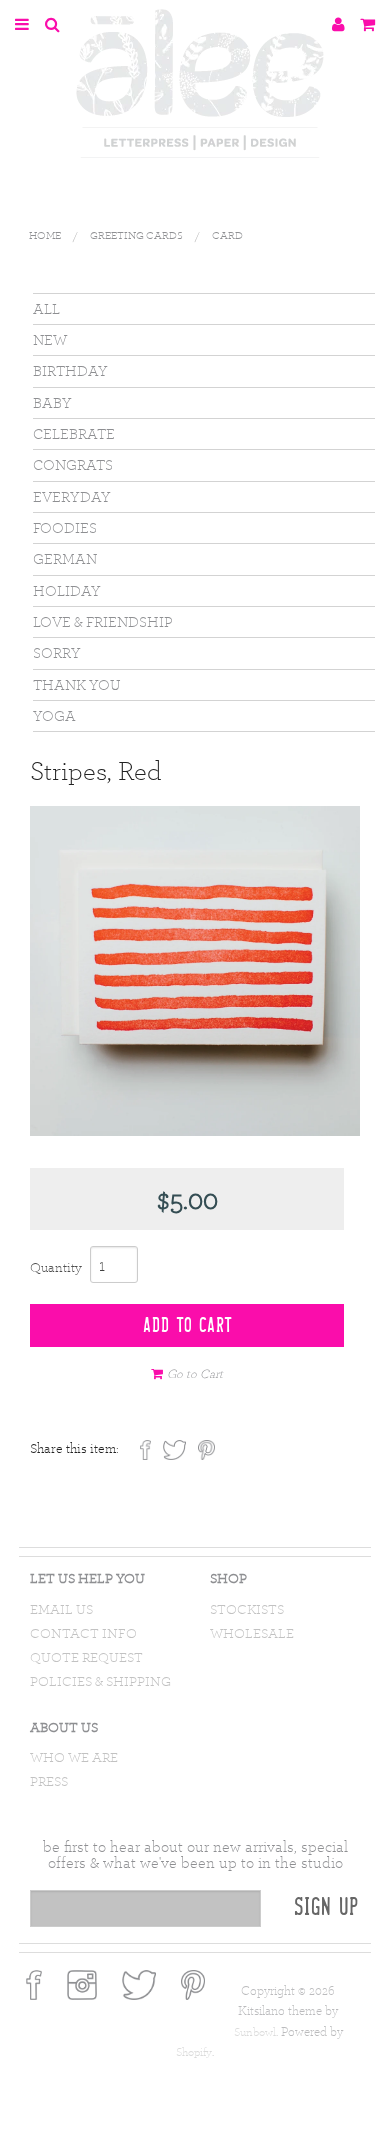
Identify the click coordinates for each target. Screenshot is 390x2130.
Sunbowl (255, 2032)
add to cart (187, 1326)
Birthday (70, 370)
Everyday (72, 496)
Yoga (54, 715)
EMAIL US (61, 1609)
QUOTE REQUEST (86, 1657)
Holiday (67, 590)
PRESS (49, 1781)
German (65, 558)
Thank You (77, 684)
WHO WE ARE (74, 1757)
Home (45, 235)
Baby (52, 402)
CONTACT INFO (83, 1633)
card (227, 235)
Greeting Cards (136, 235)
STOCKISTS (247, 1609)
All (46, 308)
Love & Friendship (103, 621)
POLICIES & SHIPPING (100, 1681)
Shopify (194, 2052)
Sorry (57, 652)
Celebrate (74, 433)
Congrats (73, 464)
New (50, 339)
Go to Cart (195, 1373)
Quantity (56, 1267)
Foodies (65, 527)
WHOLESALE (252, 1633)
